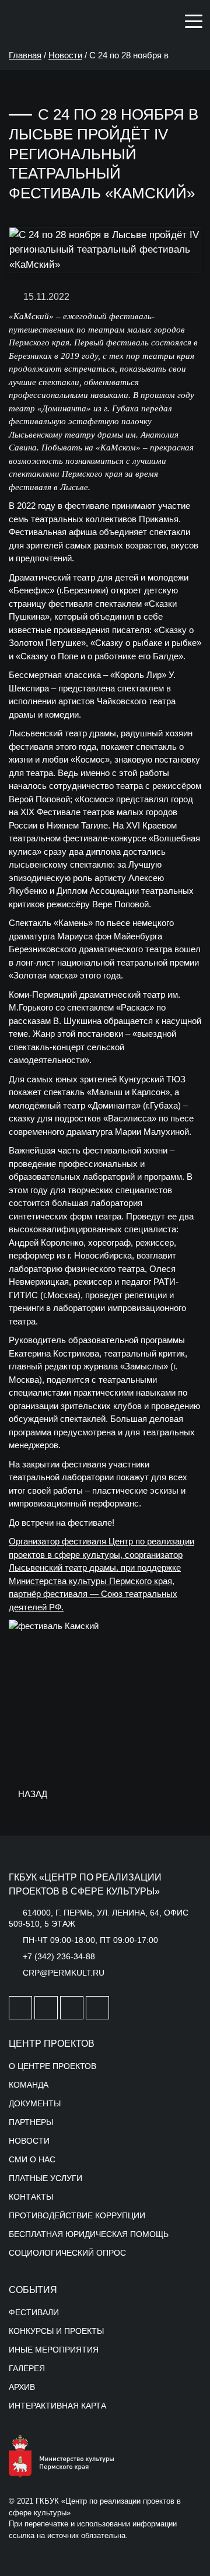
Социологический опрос (67, 2253)
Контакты (31, 2197)
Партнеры (31, 2122)
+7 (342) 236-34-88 (59, 1956)
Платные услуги (45, 2178)
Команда (29, 2085)
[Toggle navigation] (194, 20)
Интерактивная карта (57, 2406)
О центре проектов (52, 2066)
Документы (35, 2103)
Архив (22, 2387)
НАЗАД (32, 1794)
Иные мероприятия (54, 2350)
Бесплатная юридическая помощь (89, 2234)
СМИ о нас (32, 2159)
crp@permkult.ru (64, 1973)
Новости (65, 55)
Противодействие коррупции (77, 2215)
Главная (25, 55)
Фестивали (34, 2312)
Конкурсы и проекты (56, 2331)
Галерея (27, 2368)
